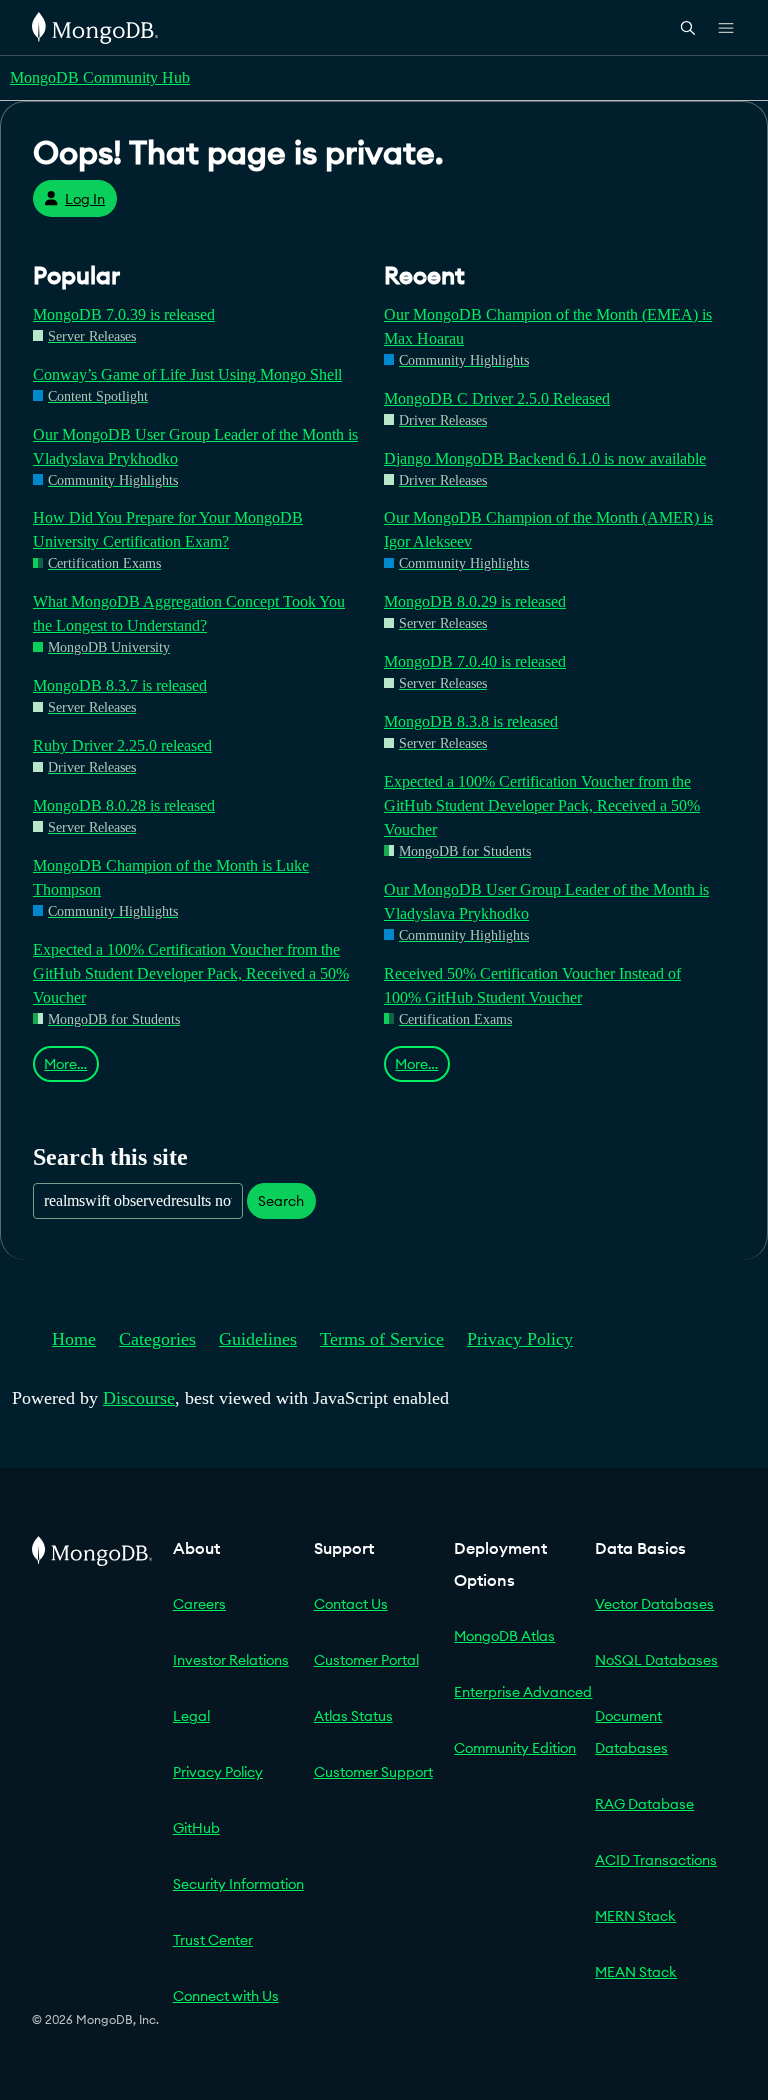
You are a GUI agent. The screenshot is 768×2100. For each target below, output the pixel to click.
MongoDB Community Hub (100, 77)
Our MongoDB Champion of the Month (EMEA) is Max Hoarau (548, 326)
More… (65, 1064)
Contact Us (351, 1604)
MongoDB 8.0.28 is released (124, 805)
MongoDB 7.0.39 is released (124, 314)
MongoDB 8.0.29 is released (475, 601)
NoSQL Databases (656, 1660)
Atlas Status (353, 1716)
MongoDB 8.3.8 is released (471, 721)
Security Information (238, 1884)
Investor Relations (231, 1660)
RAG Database (644, 1804)
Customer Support (373, 1772)
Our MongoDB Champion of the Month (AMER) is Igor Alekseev (548, 529)
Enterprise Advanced (523, 1692)
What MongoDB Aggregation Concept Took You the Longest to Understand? (189, 613)
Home (74, 1339)
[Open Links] (726, 28)
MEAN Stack (636, 1972)
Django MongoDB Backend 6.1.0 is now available (545, 458)
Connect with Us (226, 1996)
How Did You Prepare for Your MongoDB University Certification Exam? (168, 529)
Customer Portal (366, 1660)
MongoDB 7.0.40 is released (475, 661)
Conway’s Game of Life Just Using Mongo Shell (187, 374)
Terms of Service (382, 1339)
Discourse (139, 1398)
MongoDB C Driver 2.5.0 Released (497, 398)
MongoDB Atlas (504, 1636)
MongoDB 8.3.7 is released (120, 685)
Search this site (110, 1156)
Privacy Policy (520, 1339)
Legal (191, 1716)
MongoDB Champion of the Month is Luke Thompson (171, 877)
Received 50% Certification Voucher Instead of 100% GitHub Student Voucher (532, 985)
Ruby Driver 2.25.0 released (122, 745)
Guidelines (258, 1339)
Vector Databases (654, 1604)
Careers (199, 1604)
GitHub (196, 1828)
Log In (85, 199)
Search (281, 1201)
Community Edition (515, 1748)
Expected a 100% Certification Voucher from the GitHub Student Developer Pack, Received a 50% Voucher (191, 973)
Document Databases (631, 1732)
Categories (157, 1339)
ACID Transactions (656, 1860)
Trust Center (213, 1940)
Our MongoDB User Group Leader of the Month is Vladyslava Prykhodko (195, 446)
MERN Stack (635, 1916)
